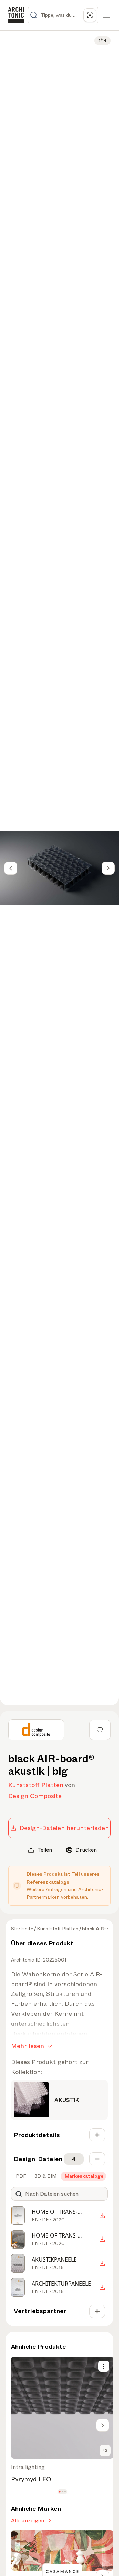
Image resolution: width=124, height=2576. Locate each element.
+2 (105, 2450)
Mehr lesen (28, 2046)
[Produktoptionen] (104, 2366)
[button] (59, 2492)
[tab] (20, 2176)
